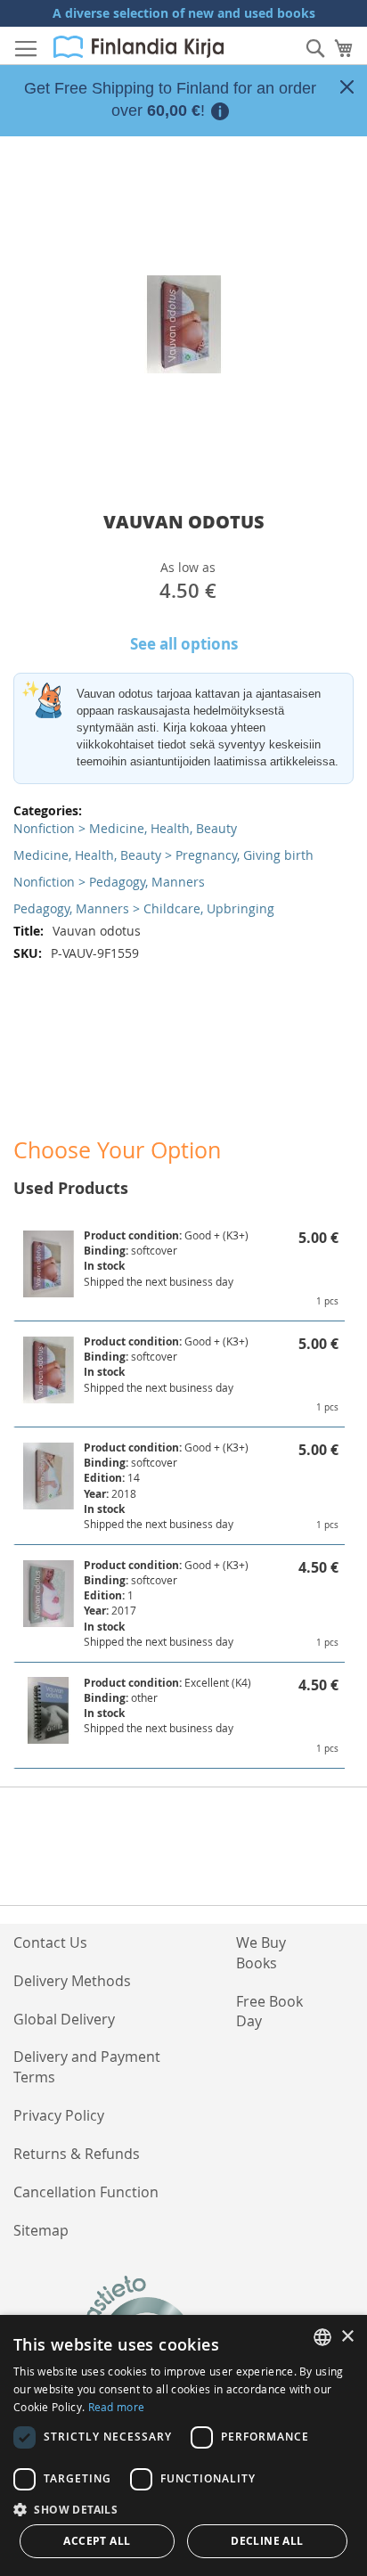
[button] (183, 2509)
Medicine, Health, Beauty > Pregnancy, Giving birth (163, 855)
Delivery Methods (72, 1981)
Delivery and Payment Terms (87, 2067)
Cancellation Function (86, 2192)
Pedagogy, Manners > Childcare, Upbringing (144, 908)
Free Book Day (269, 2012)
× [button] (347, 2337)
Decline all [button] (267, 2541)
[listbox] (322, 2337)
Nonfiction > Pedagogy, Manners (109, 882)
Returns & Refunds (77, 2154)
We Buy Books (261, 1953)
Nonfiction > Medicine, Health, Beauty (125, 828)
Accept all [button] (97, 2541)
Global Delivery (64, 2019)
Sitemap (41, 2230)
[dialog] (183, 2445)
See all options (184, 644)
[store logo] (139, 47)
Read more (117, 2407)
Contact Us (50, 1942)
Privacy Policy (59, 2115)
